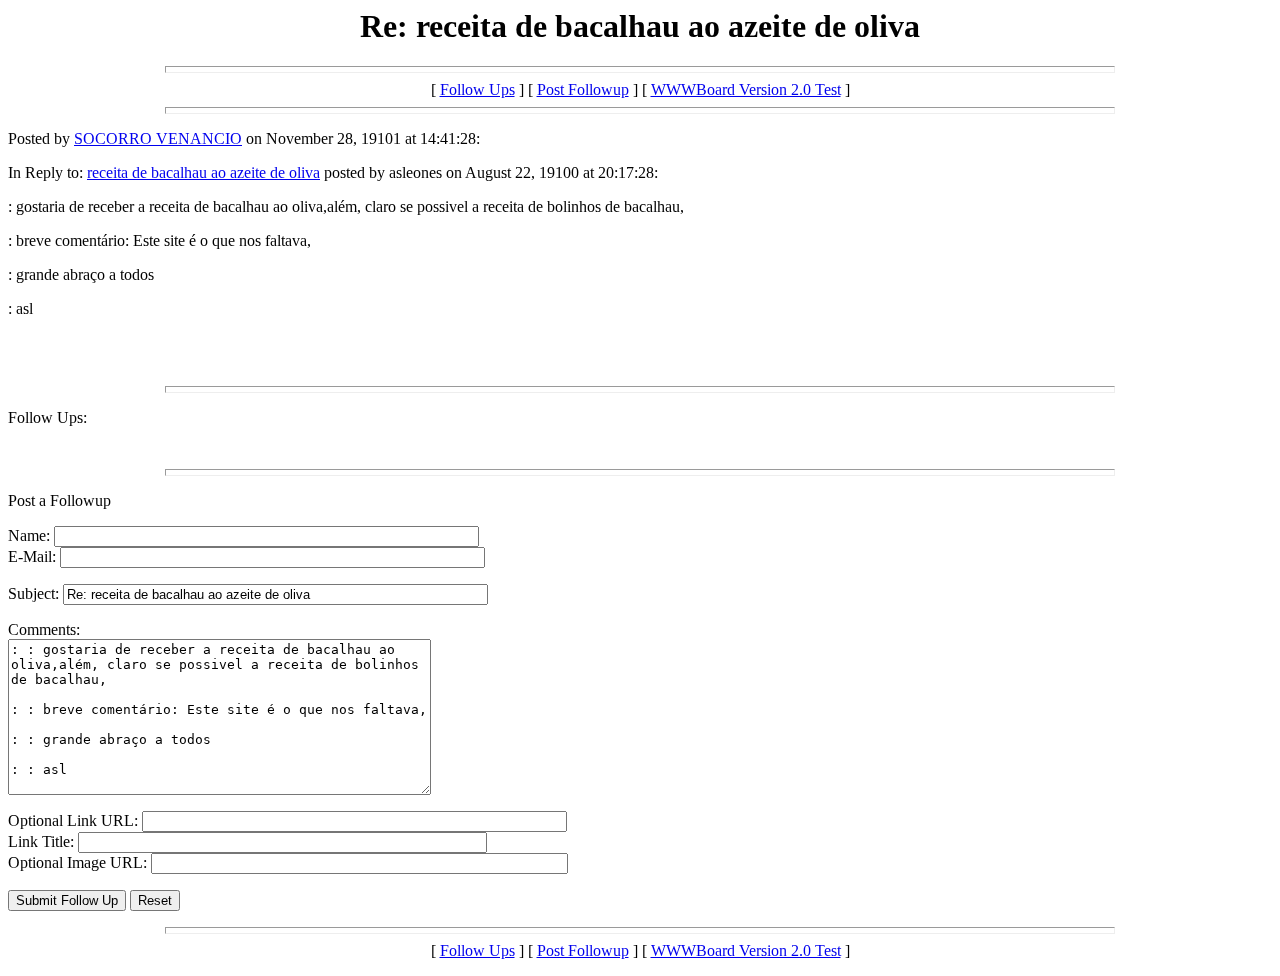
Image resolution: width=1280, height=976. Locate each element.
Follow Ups (477, 89)
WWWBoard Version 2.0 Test (746, 89)
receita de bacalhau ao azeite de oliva (203, 172)
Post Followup (583, 89)
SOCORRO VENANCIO (158, 138)
